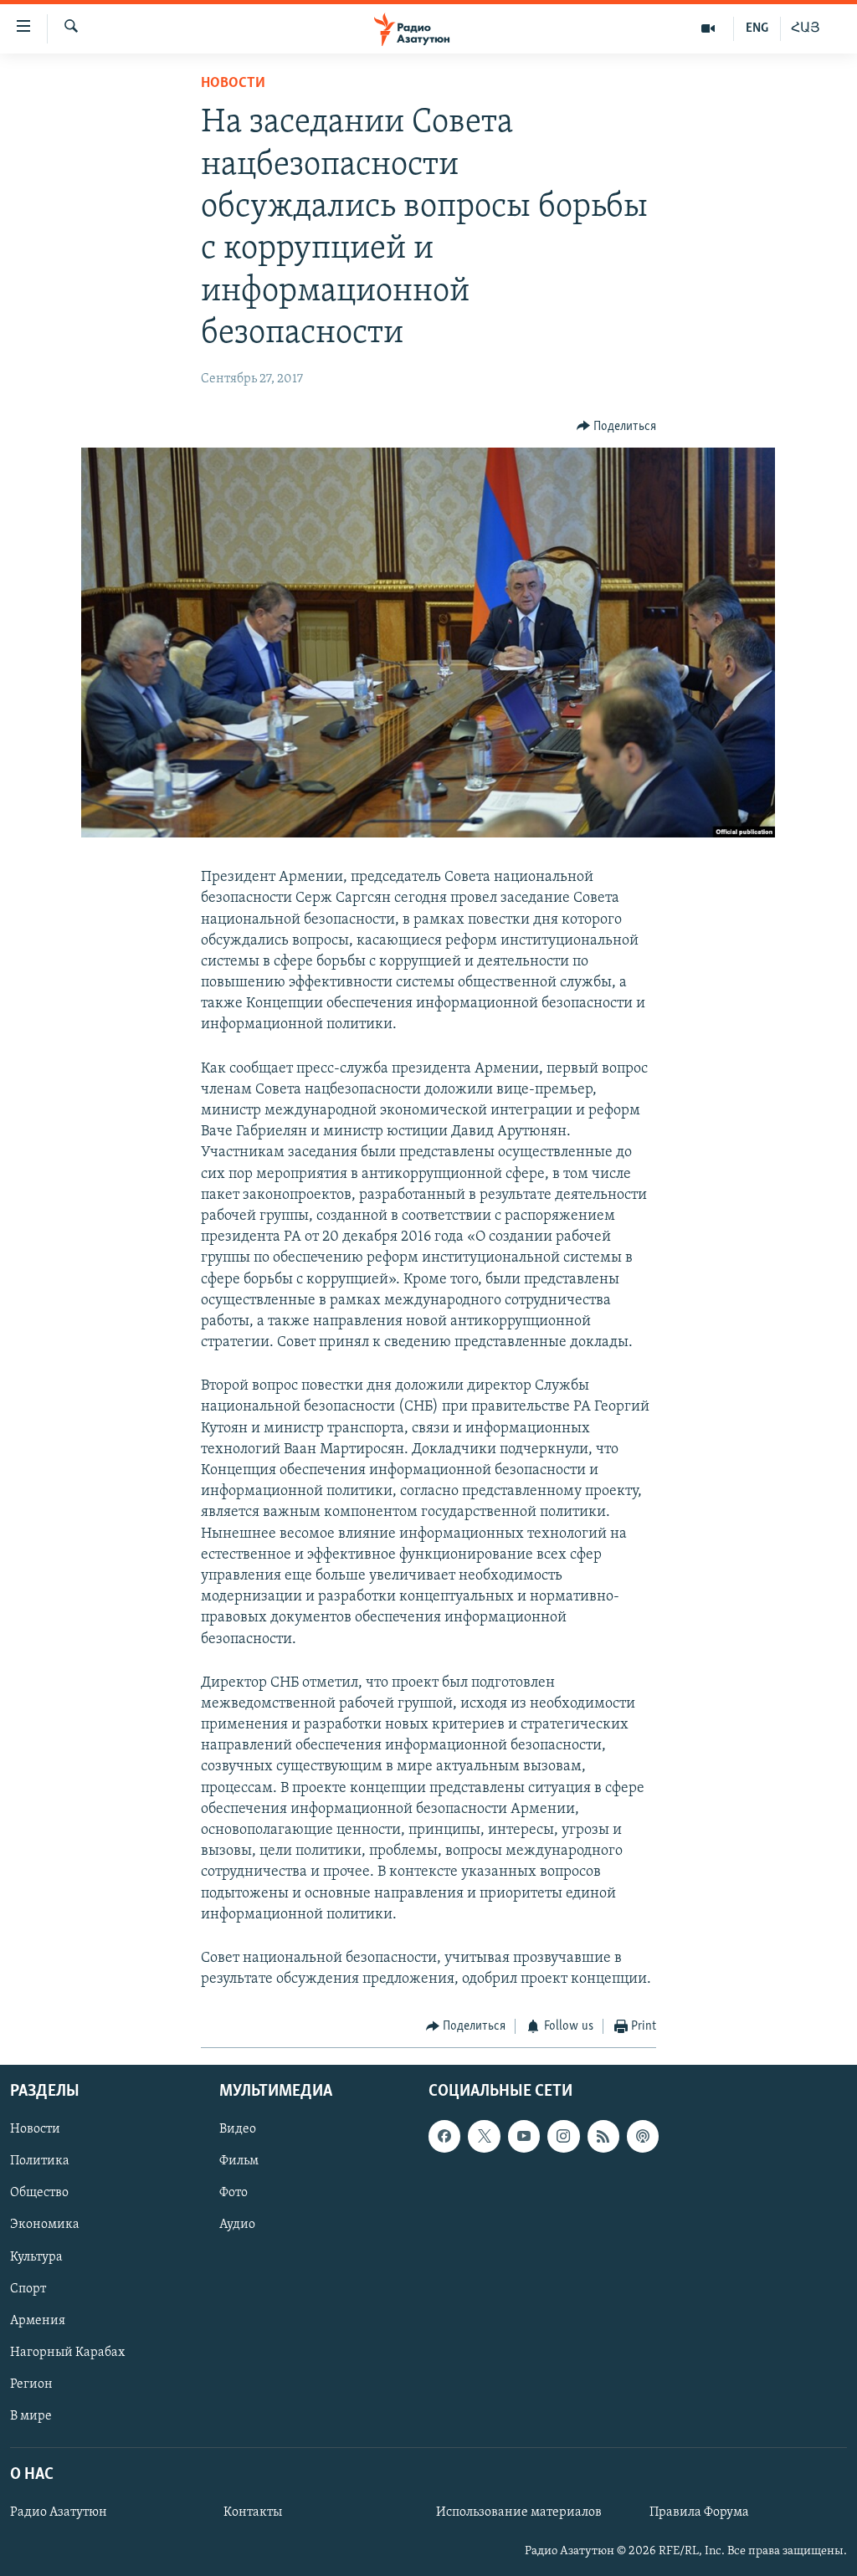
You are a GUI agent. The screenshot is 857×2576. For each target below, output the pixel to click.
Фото (233, 2193)
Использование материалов (519, 2512)
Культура (36, 2256)
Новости (233, 84)
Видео (238, 2129)
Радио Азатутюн (59, 2512)
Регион (31, 2384)
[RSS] (603, 2136)
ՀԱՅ (806, 28)
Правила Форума (699, 2512)
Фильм (239, 2161)
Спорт (28, 2288)
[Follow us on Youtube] (524, 2136)
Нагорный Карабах (67, 2353)
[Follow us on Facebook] (444, 2136)
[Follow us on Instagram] (563, 2136)
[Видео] (708, 28)
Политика (40, 2161)
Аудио (237, 2225)
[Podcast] (643, 2136)
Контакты (253, 2512)
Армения (38, 2320)
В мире (31, 2416)
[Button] (617, 427)
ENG (757, 28)
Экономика (45, 2225)
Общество (39, 2193)
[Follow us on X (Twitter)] (484, 2136)
